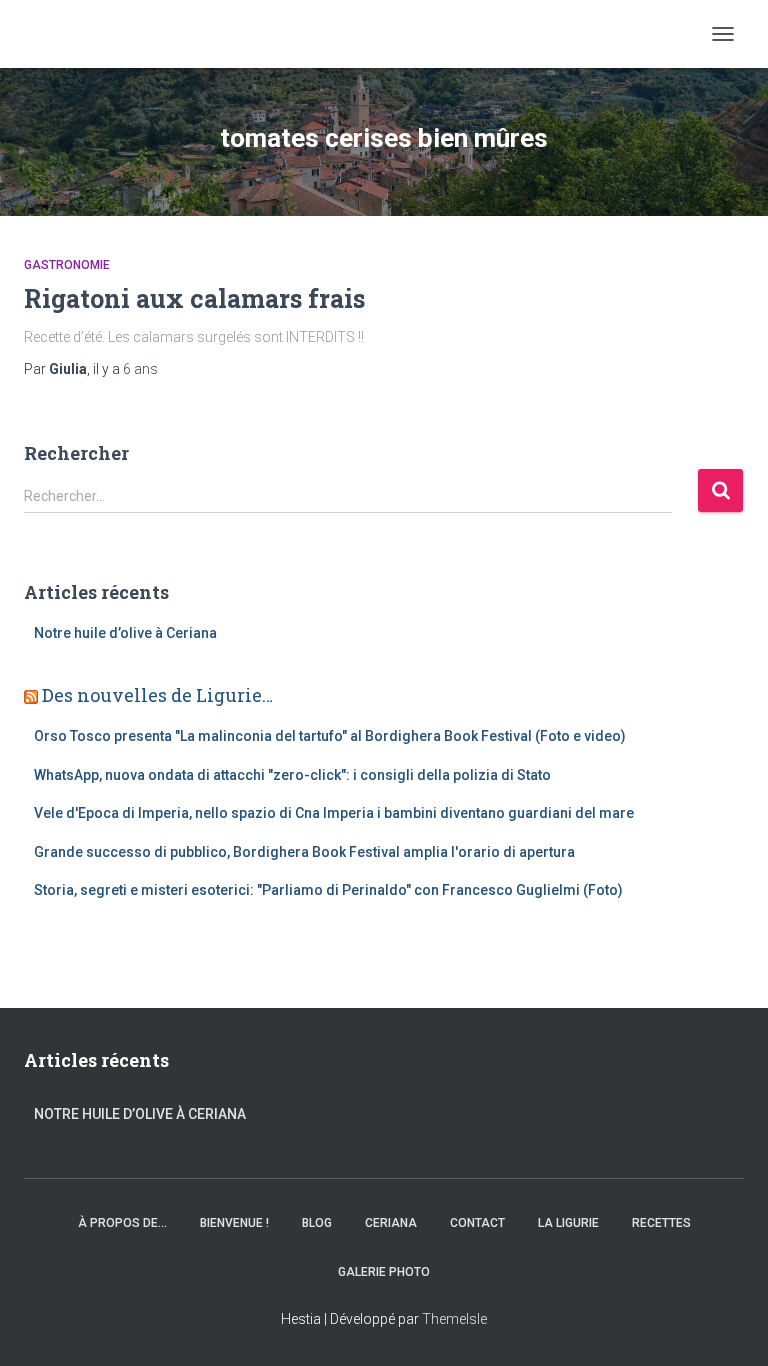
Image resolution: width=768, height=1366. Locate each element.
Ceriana (391, 1223)
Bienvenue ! (234, 1223)
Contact (477, 1223)
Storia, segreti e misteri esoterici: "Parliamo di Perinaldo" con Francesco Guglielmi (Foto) (328, 890)
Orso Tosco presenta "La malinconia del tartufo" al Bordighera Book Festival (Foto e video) (330, 736)
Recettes (661, 1223)
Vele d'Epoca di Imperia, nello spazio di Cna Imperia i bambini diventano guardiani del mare (334, 813)
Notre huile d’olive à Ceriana (125, 633)
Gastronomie (67, 265)
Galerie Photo (384, 1272)
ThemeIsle (454, 1319)
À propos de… (122, 1223)
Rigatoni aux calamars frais (194, 298)
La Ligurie (568, 1223)
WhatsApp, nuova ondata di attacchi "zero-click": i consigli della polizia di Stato (292, 775)
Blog (317, 1223)
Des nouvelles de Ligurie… (157, 695)
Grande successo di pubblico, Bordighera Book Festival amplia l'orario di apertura (304, 852)
